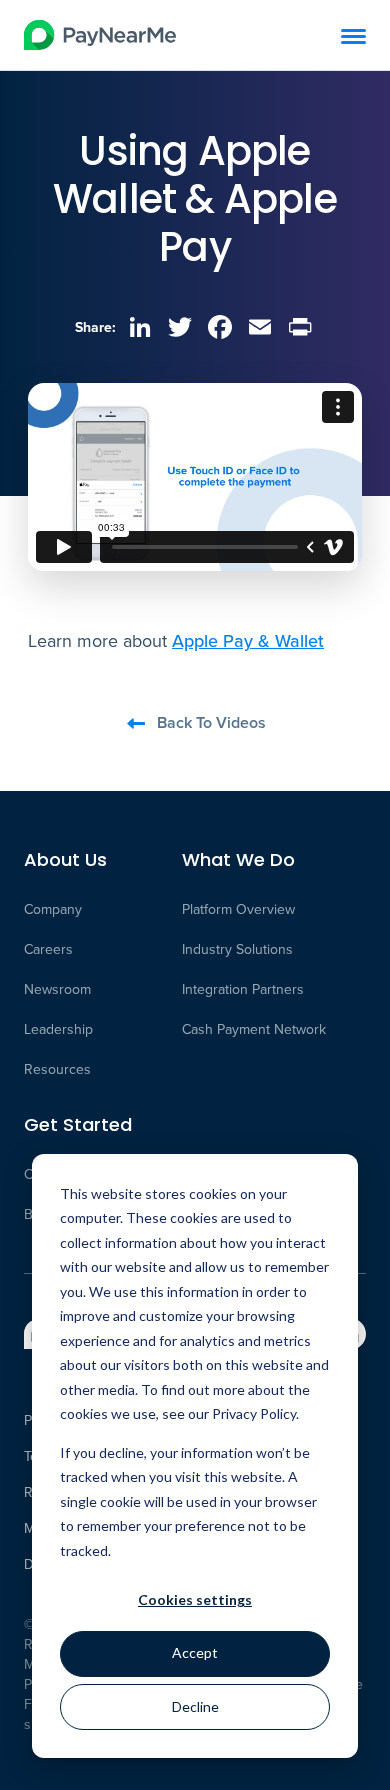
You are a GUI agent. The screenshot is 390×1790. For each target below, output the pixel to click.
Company (53, 910)
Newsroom (57, 990)
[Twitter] (180, 327)
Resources (57, 1070)
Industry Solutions (237, 950)
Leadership (58, 1030)
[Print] (300, 327)
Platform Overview (238, 910)
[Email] (260, 327)
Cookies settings (195, 1599)
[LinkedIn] (140, 327)
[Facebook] (220, 327)
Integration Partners (243, 990)
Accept (195, 1652)
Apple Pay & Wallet (248, 640)
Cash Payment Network (254, 1030)
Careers (48, 950)
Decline (195, 1706)
